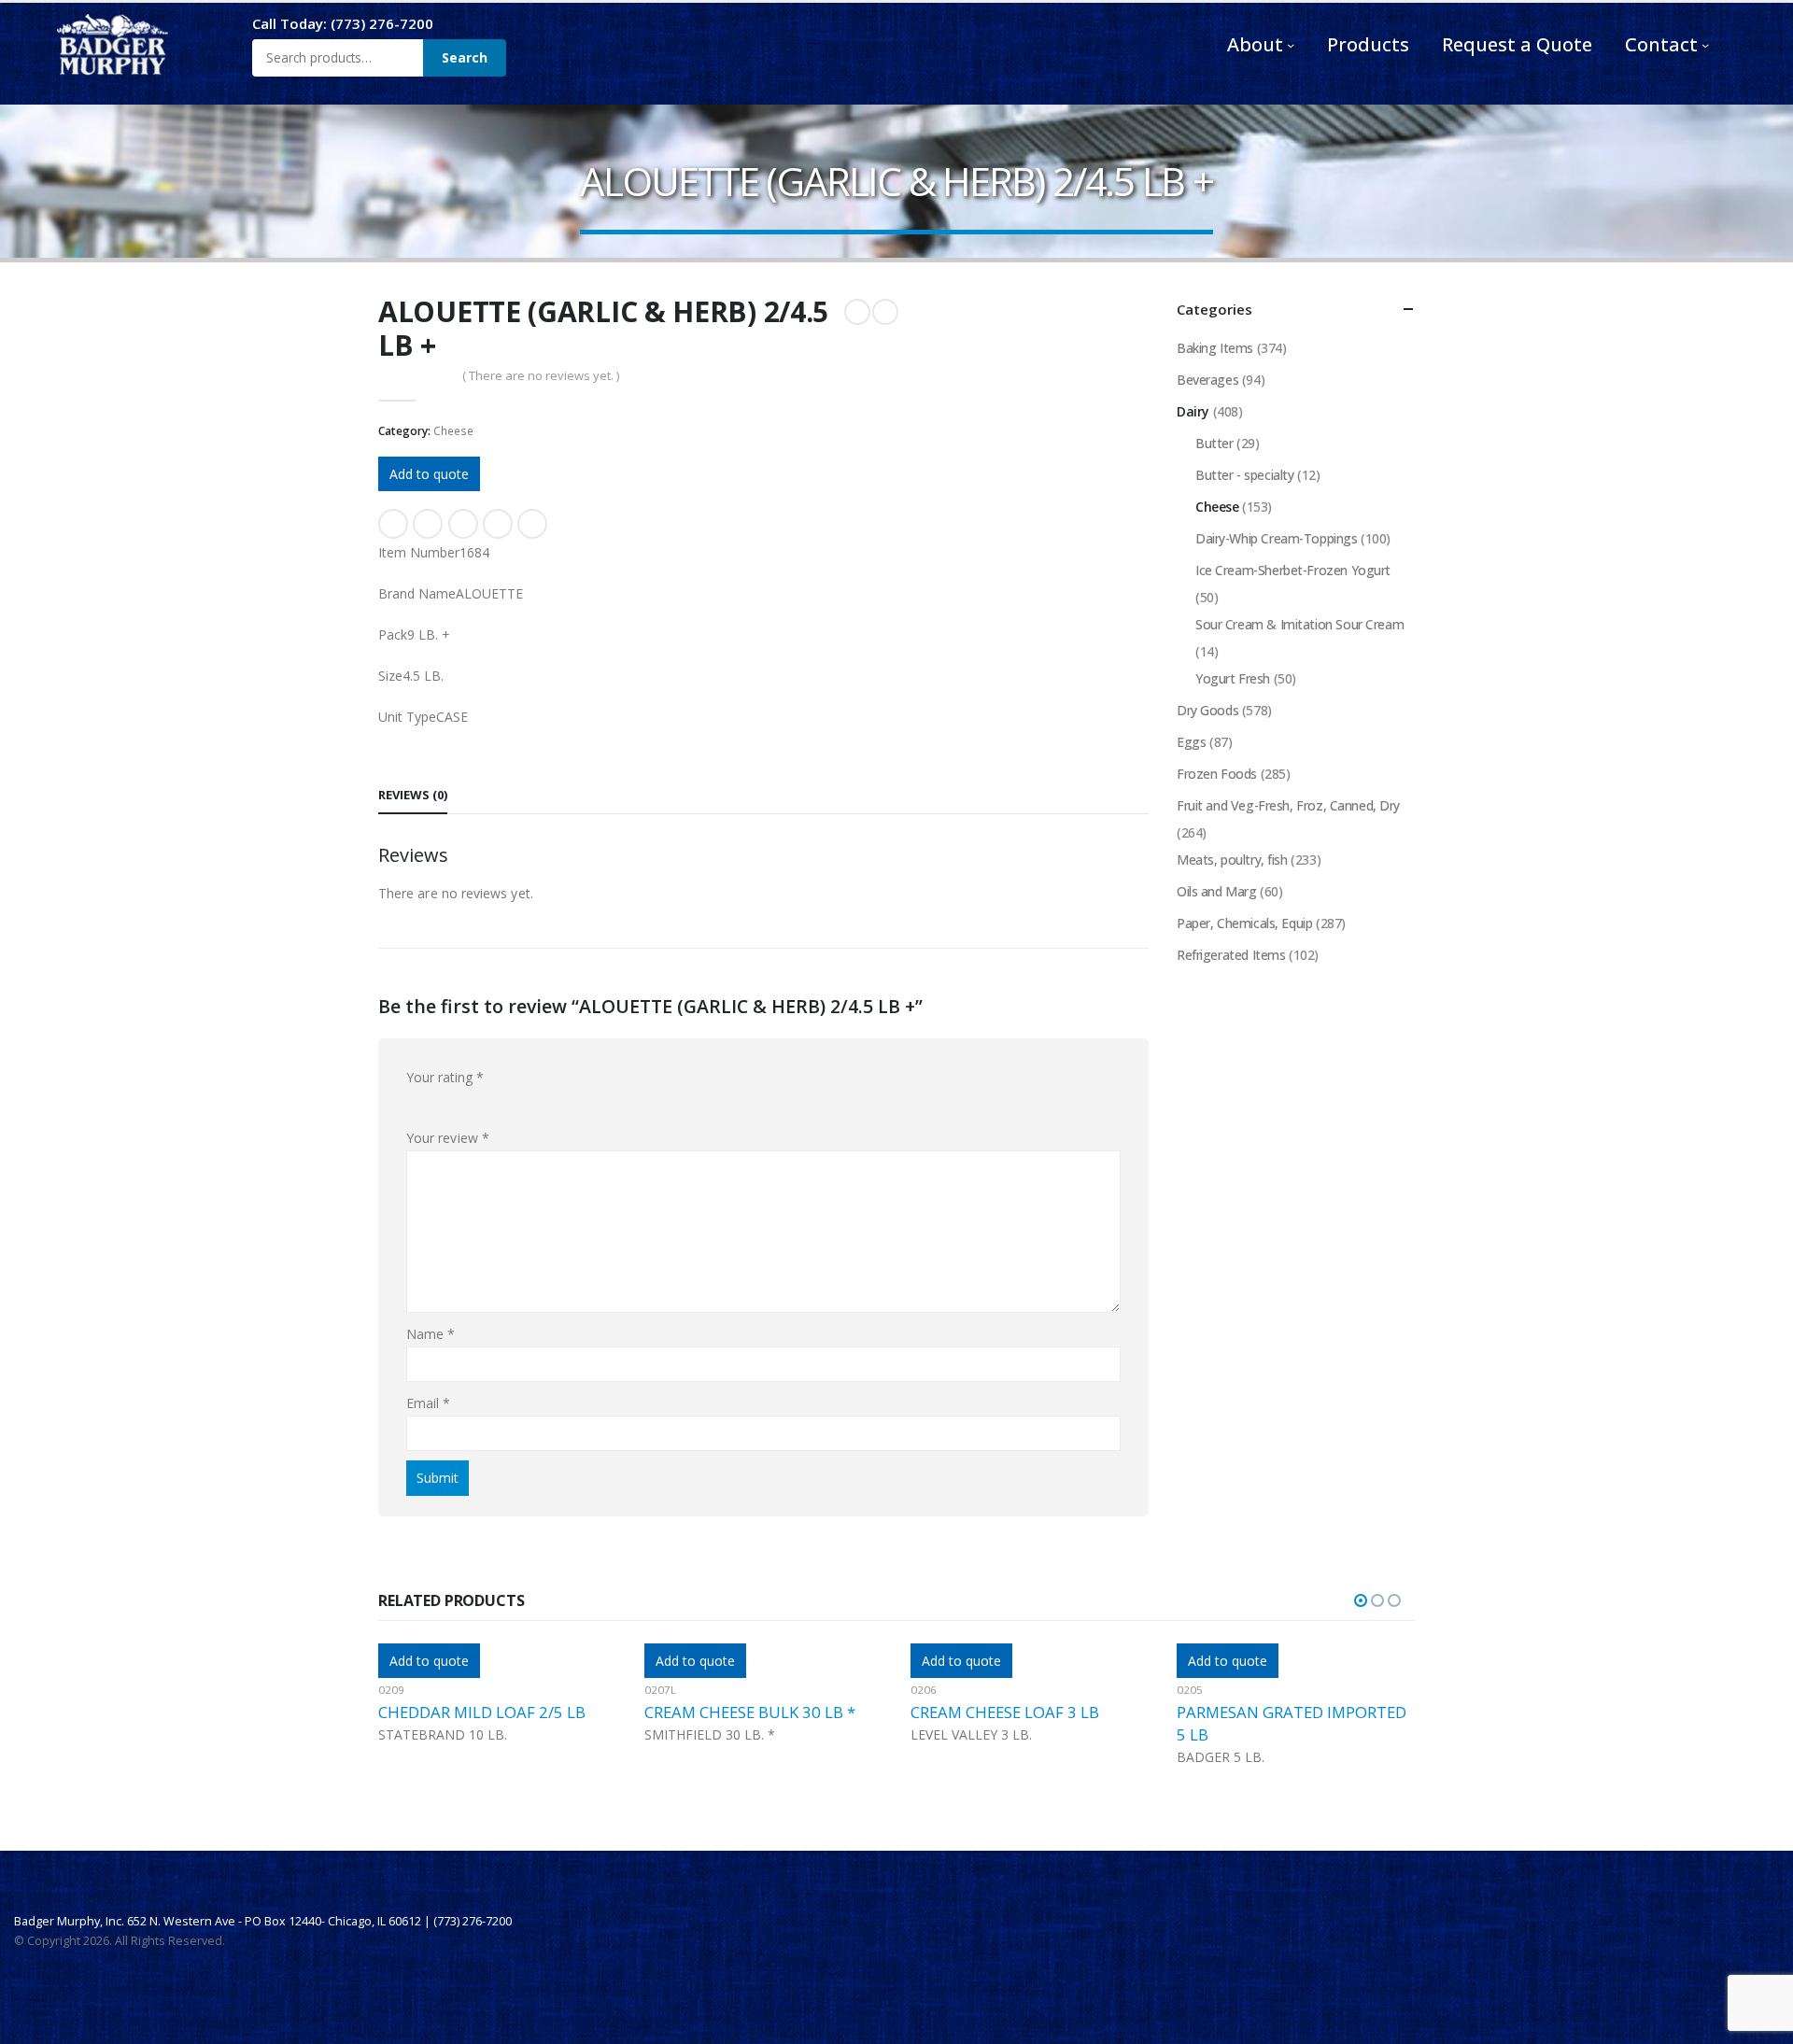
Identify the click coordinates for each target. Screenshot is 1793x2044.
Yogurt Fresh (1233, 678)
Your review (448, 1138)
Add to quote (429, 474)
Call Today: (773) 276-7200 (343, 23)
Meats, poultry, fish (1232, 860)
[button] (1361, 1600)
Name (431, 1334)
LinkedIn (463, 524)
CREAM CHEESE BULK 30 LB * (484, 1712)
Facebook (393, 524)
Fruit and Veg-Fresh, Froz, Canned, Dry (1288, 805)
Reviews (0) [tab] (413, 795)
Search (465, 57)
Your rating (445, 1077)
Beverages (1207, 380)
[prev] (857, 312)
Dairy (1193, 411)
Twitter (428, 524)
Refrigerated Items (1231, 955)
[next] (885, 312)
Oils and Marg (1217, 891)
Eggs (1191, 742)
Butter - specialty (1244, 475)
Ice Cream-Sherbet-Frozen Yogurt (1293, 570)
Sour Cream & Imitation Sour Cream (1299, 624)
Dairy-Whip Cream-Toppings (1277, 538)
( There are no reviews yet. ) (541, 375)
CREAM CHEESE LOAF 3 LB (739, 1712)
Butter (1214, 443)
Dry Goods (1207, 710)
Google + (498, 524)
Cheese (453, 431)
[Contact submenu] (1705, 45)
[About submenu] (1291, 45)
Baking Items (1215, 348)
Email (532, 524)
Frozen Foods (1217, 774)
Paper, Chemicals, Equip (1244, 923)
